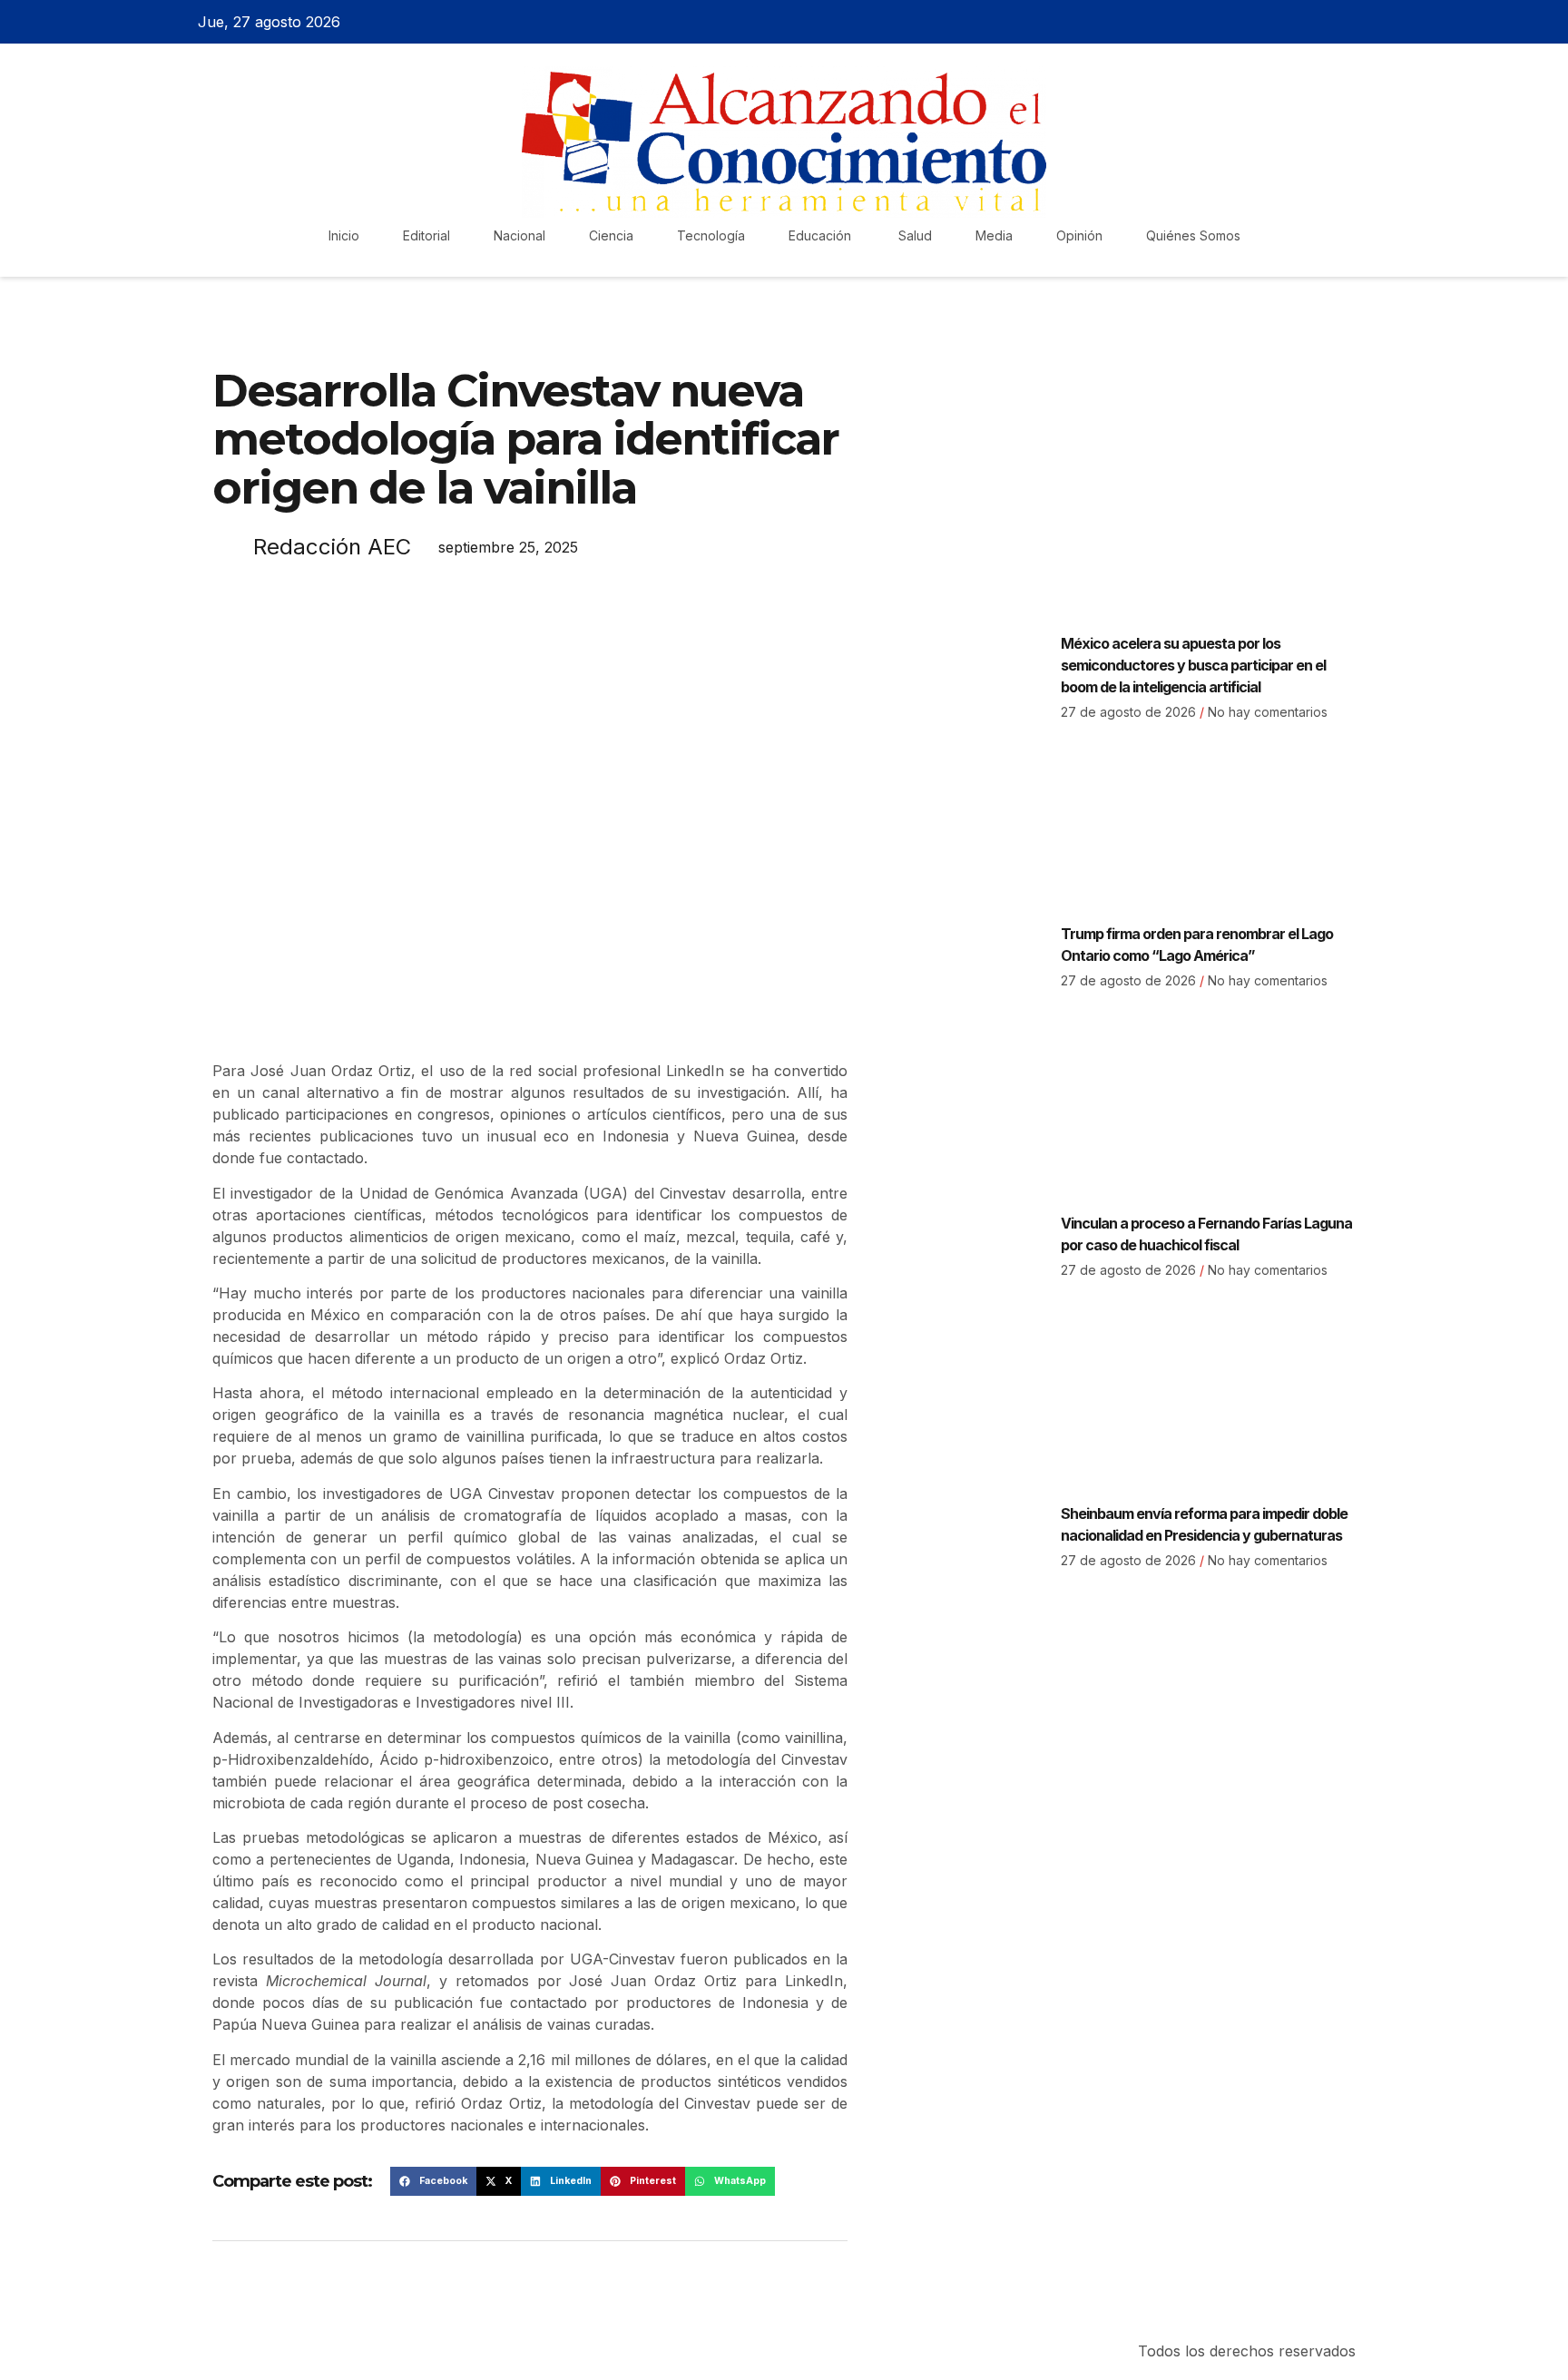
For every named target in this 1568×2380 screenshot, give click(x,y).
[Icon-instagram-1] (1345, 22)
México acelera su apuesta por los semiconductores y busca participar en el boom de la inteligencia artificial (1193, 665)
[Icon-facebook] (1281, 22)
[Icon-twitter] (1313, 22)
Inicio (344, 235)
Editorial (426, 235)
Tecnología (711, 235)
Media (994, 235)
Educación (822, 235)
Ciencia (611, 235)
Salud (915, 235)
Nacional (519, 235)
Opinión (1079, 235)
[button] (433, 2181)
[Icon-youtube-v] (1377, 22)
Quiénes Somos (1193, 235)
